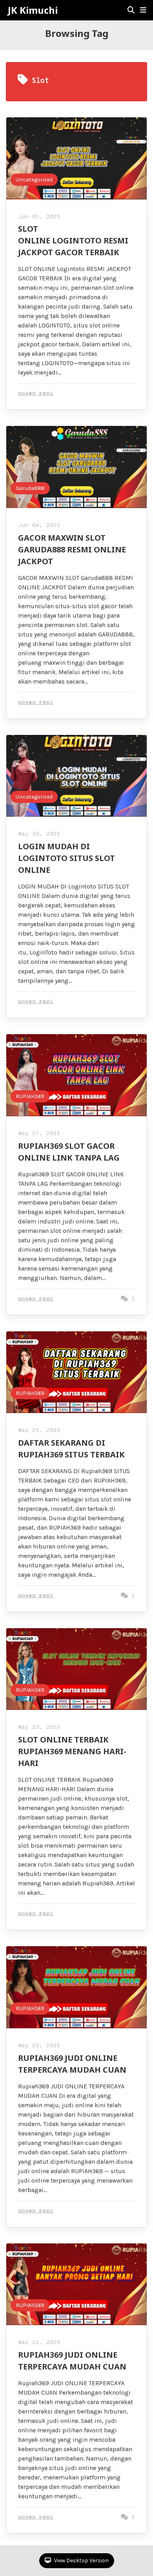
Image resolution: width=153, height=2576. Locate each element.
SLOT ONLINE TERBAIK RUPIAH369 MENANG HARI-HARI (72, 1751)
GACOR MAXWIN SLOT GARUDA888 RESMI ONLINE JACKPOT (72, 549)
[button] (143, 10)
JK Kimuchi (33, 10)
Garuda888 (30, 488)
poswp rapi (36, 394)
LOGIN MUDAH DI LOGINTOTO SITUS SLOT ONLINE (66, 858)
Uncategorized (34, 180)
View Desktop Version (81, 2560)
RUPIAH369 (30, 1096)
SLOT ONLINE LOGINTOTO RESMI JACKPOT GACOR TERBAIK (73, 240)
